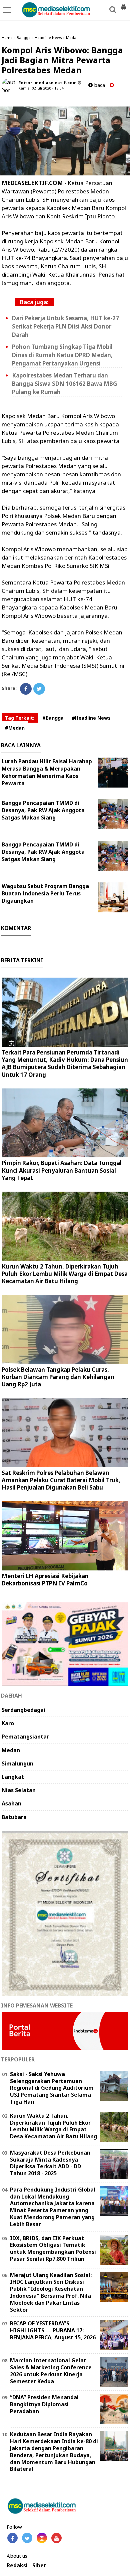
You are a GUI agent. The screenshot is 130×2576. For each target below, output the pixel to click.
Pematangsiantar (25, 1737)
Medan (72, 37)
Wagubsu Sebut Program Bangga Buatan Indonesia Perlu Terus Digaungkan (45, 893)
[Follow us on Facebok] (12, 2538)
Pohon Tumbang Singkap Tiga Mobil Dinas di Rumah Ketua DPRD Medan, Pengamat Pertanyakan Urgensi (62, 355)
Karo (8, 1723)
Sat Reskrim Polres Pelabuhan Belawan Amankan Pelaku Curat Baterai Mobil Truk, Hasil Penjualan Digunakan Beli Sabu (61, 1480)
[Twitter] (39, 689)
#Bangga (53, 718)
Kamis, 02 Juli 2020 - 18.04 (41, 88)
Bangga (24, 37)
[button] (123, 5)
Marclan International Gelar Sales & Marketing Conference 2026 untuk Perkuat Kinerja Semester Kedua (51, 2371)
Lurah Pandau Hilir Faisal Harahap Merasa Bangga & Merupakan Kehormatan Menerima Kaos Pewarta (47, 772)
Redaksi (17, 2566)
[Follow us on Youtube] (56, 2538)
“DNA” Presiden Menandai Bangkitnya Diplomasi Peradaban (44, 2404)
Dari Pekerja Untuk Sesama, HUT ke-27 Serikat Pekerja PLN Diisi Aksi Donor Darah (65, 326)
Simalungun (17, 1763)
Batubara (14, 1817)
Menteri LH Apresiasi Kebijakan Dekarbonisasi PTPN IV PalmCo (45, 1580)
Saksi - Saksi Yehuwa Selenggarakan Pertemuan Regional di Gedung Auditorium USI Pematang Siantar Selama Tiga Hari (52, 2088)
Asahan (11, 1803)
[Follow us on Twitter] (27, 2538)
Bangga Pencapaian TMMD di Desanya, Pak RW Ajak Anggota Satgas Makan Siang (43, 810)
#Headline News (91, 718)
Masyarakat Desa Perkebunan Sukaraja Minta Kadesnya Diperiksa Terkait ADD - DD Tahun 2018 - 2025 (50, 2163)
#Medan (15, 728)
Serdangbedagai (23, 1710)
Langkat (13, 1777)
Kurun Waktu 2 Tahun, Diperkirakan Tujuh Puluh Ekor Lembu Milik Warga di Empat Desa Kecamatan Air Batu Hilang (65, 1274)
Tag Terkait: (20, 718)
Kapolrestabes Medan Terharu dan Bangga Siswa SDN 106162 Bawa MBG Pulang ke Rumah (64, 384)
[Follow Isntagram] (42, 2538)
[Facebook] (26, 689)
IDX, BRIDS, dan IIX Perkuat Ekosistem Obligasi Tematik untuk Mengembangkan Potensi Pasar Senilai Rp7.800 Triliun (53, 2248)
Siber (39, 2566)
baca (99, 85)
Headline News (48, 37)
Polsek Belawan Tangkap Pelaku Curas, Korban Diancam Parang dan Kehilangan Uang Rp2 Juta (58, 1377)
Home (7, 37)
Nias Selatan (19, 1790)
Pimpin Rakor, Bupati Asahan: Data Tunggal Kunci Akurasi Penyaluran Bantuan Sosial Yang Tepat (62, 1170)
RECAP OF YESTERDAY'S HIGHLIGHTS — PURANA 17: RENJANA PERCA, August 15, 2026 (53, 2330)
